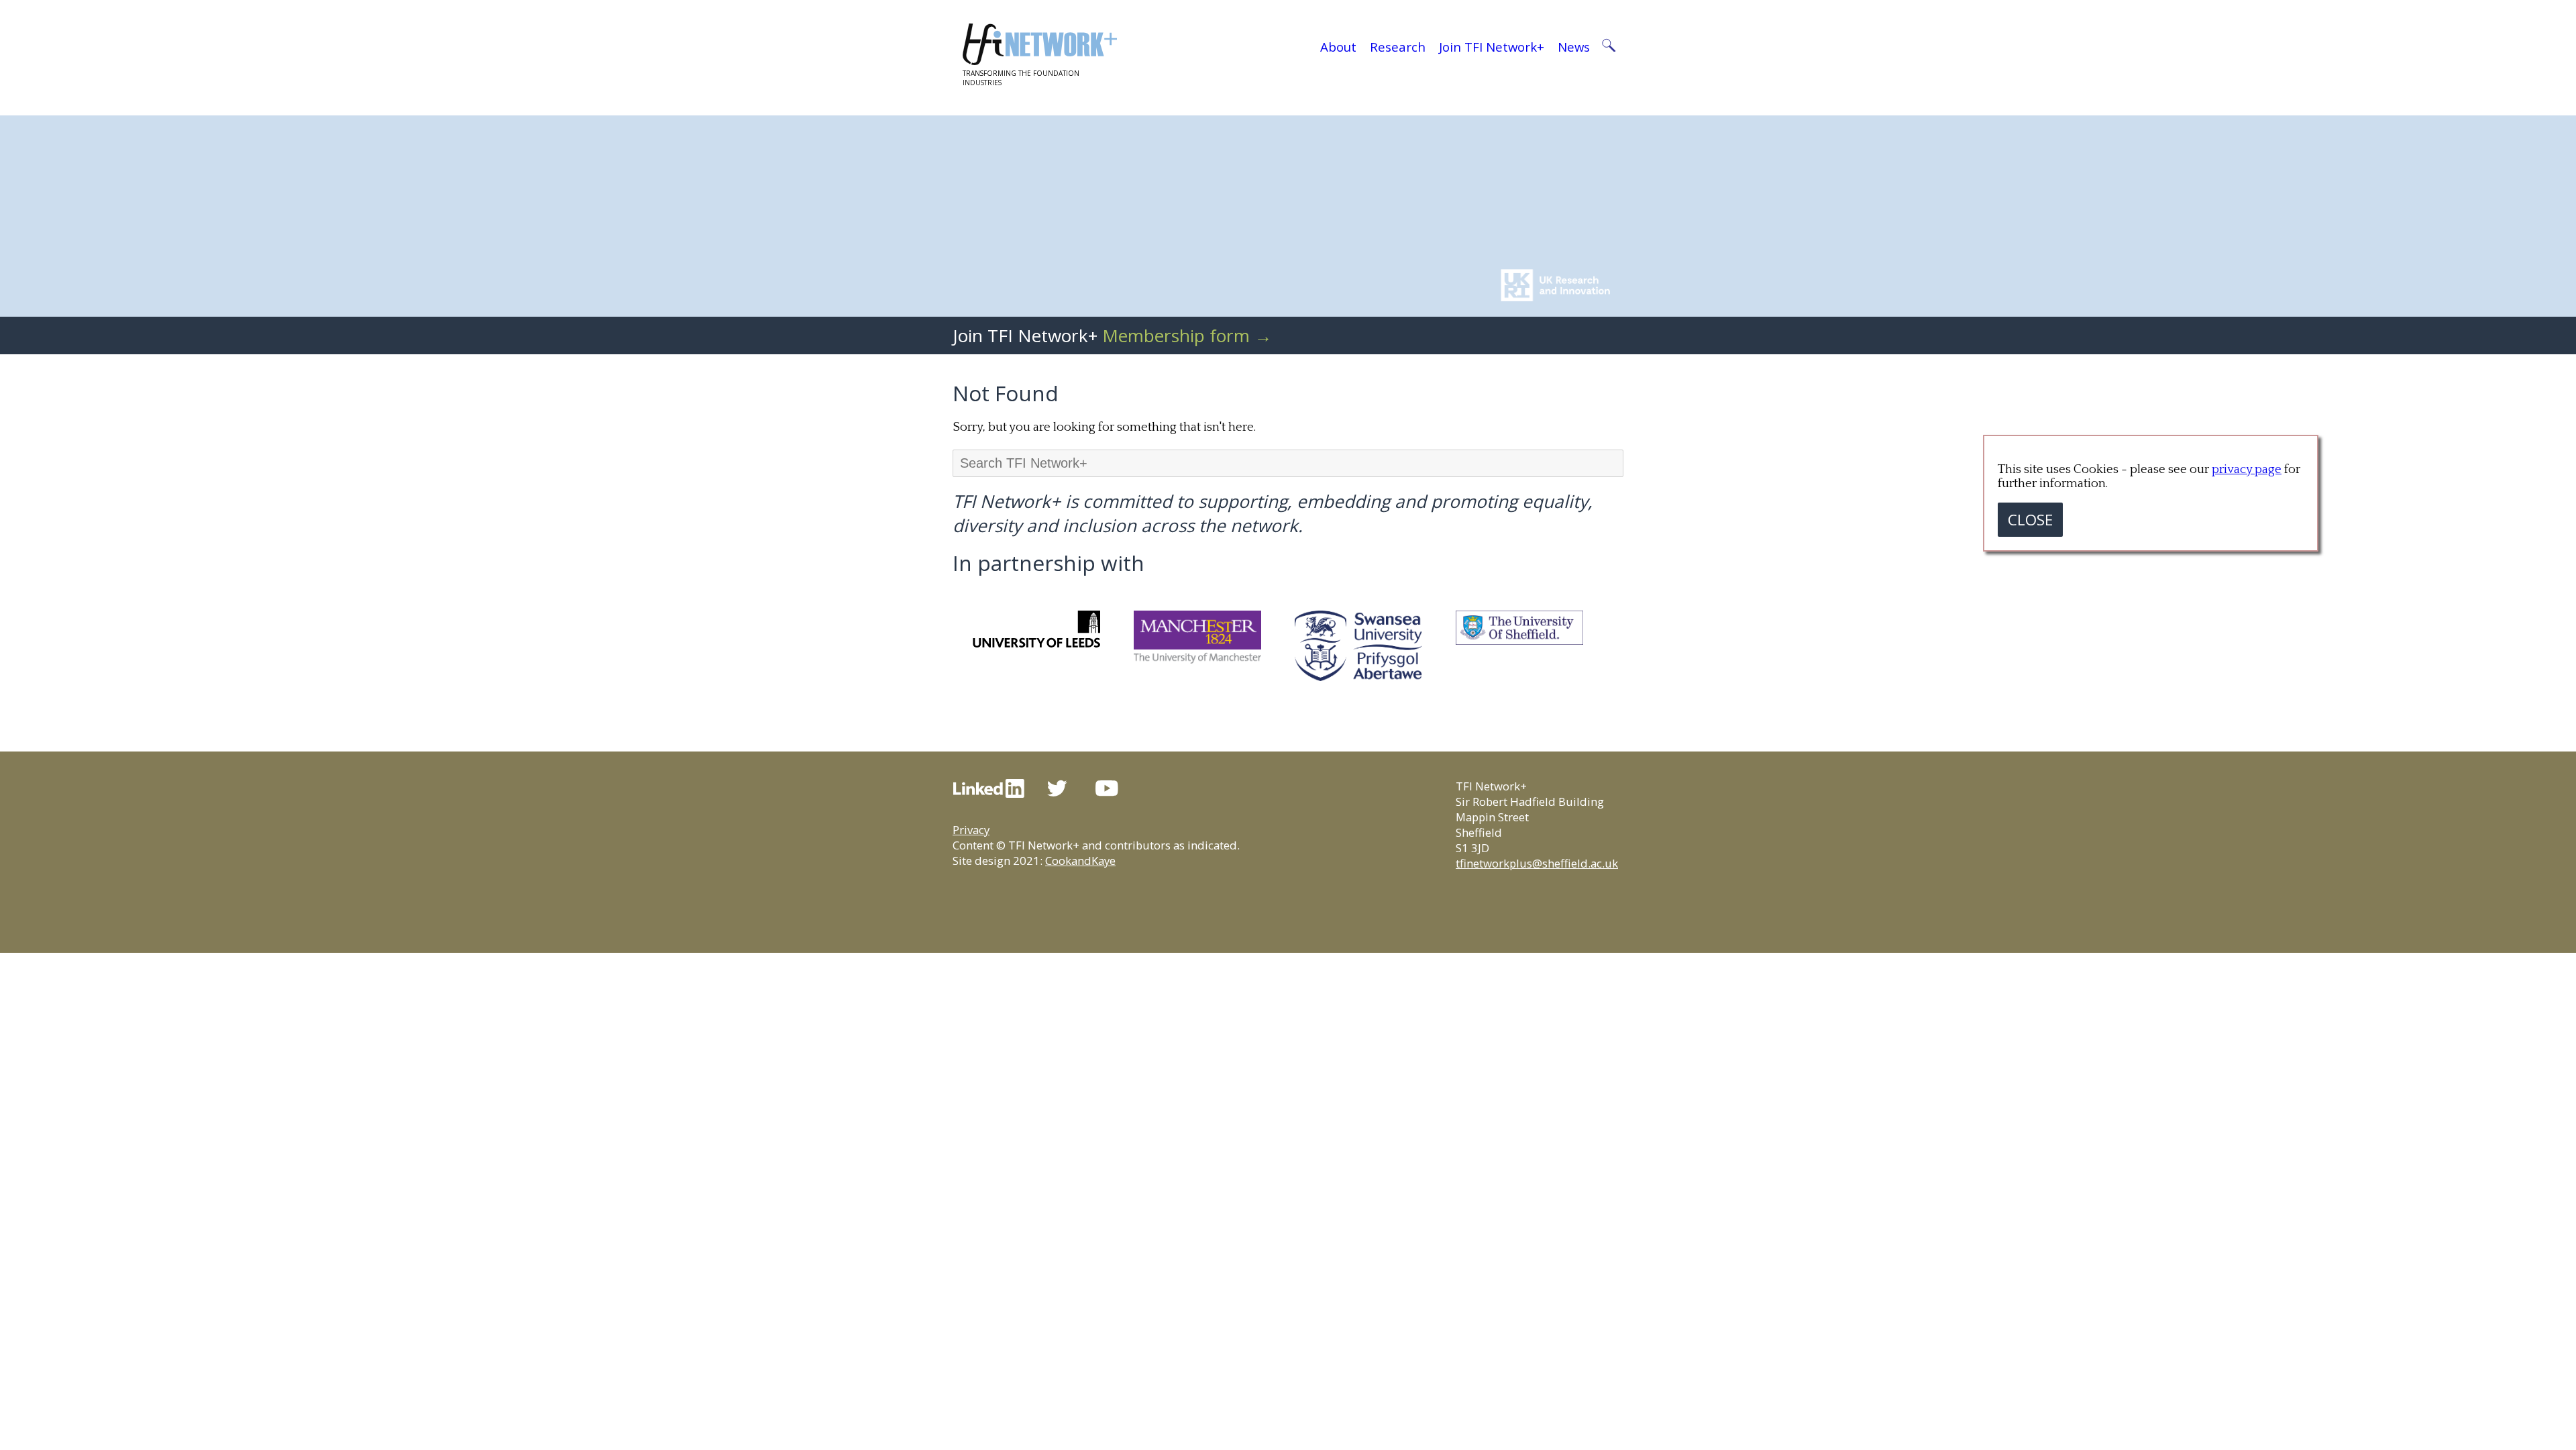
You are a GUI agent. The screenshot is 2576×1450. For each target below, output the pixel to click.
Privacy (971, 830)
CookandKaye (1080, 861)
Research (1398, 47)
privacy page (2247, 469)
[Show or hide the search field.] (1608, 47)
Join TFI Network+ (1492, 47)
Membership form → (1187, 335)
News (1574, 47)
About (1338, 47)
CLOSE (2030, 520)
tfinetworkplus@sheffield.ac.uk (1537, 863)
